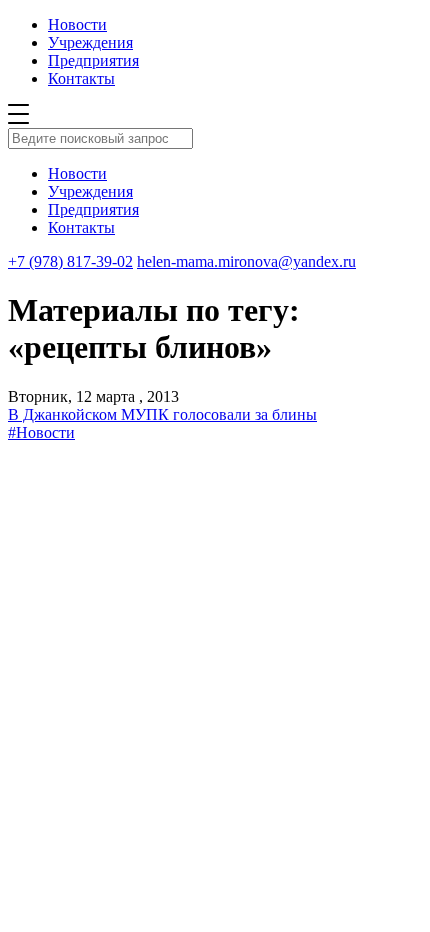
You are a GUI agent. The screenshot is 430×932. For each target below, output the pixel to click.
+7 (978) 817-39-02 (70, 261)
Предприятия (93, 60)
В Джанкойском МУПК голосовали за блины (162, 414)
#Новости (41, 432)
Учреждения (90, 42)
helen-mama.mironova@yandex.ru (246, 261)
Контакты (81, 78)
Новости (77, 24)
